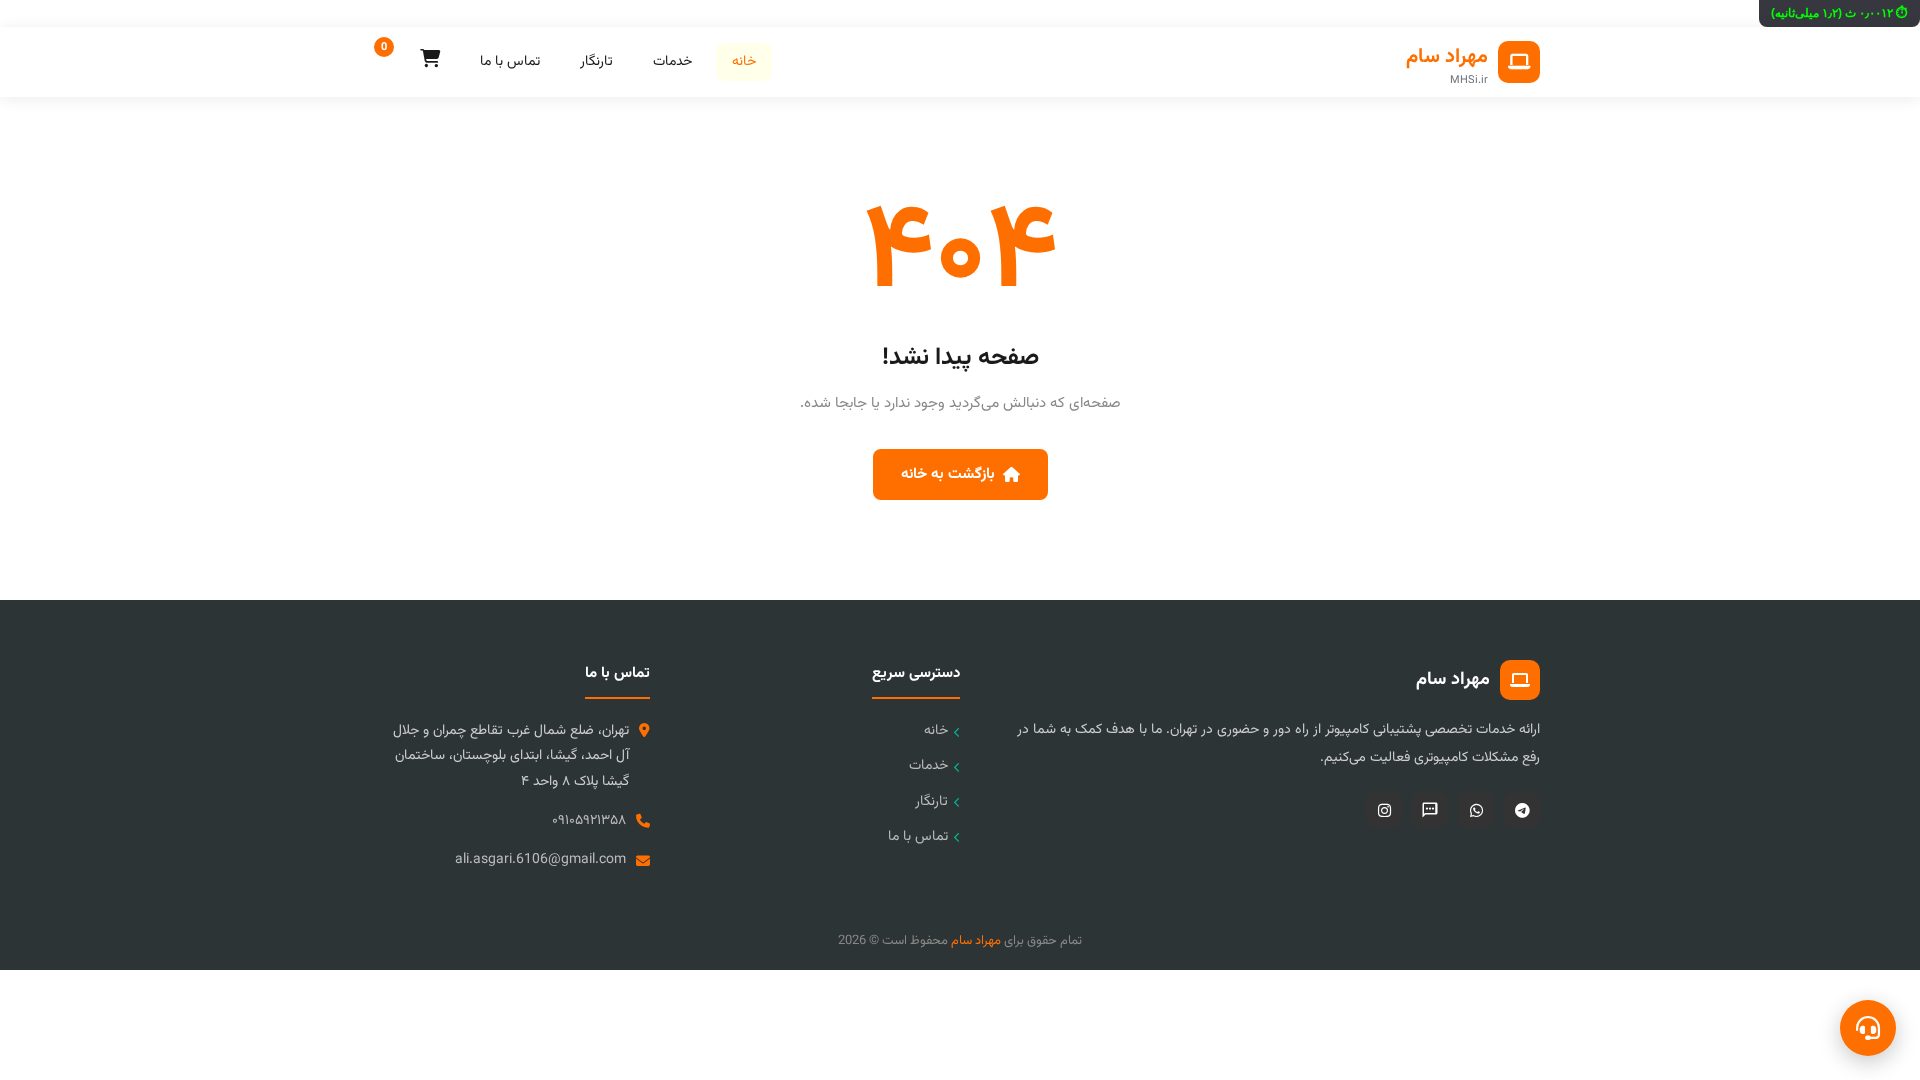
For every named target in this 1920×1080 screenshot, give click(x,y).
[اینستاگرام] (1384, 810)
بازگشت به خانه (948, 474)
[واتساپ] (1476, 810)
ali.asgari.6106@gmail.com (540, 860)
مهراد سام (976, 941)
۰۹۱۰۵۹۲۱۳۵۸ (589, 821)
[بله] (1430, 810)
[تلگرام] (1522, 810)
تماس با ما (510, 62)
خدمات (672, 62)
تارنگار (596, 62)
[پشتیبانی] (1868, 1028)
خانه (744, 62)
